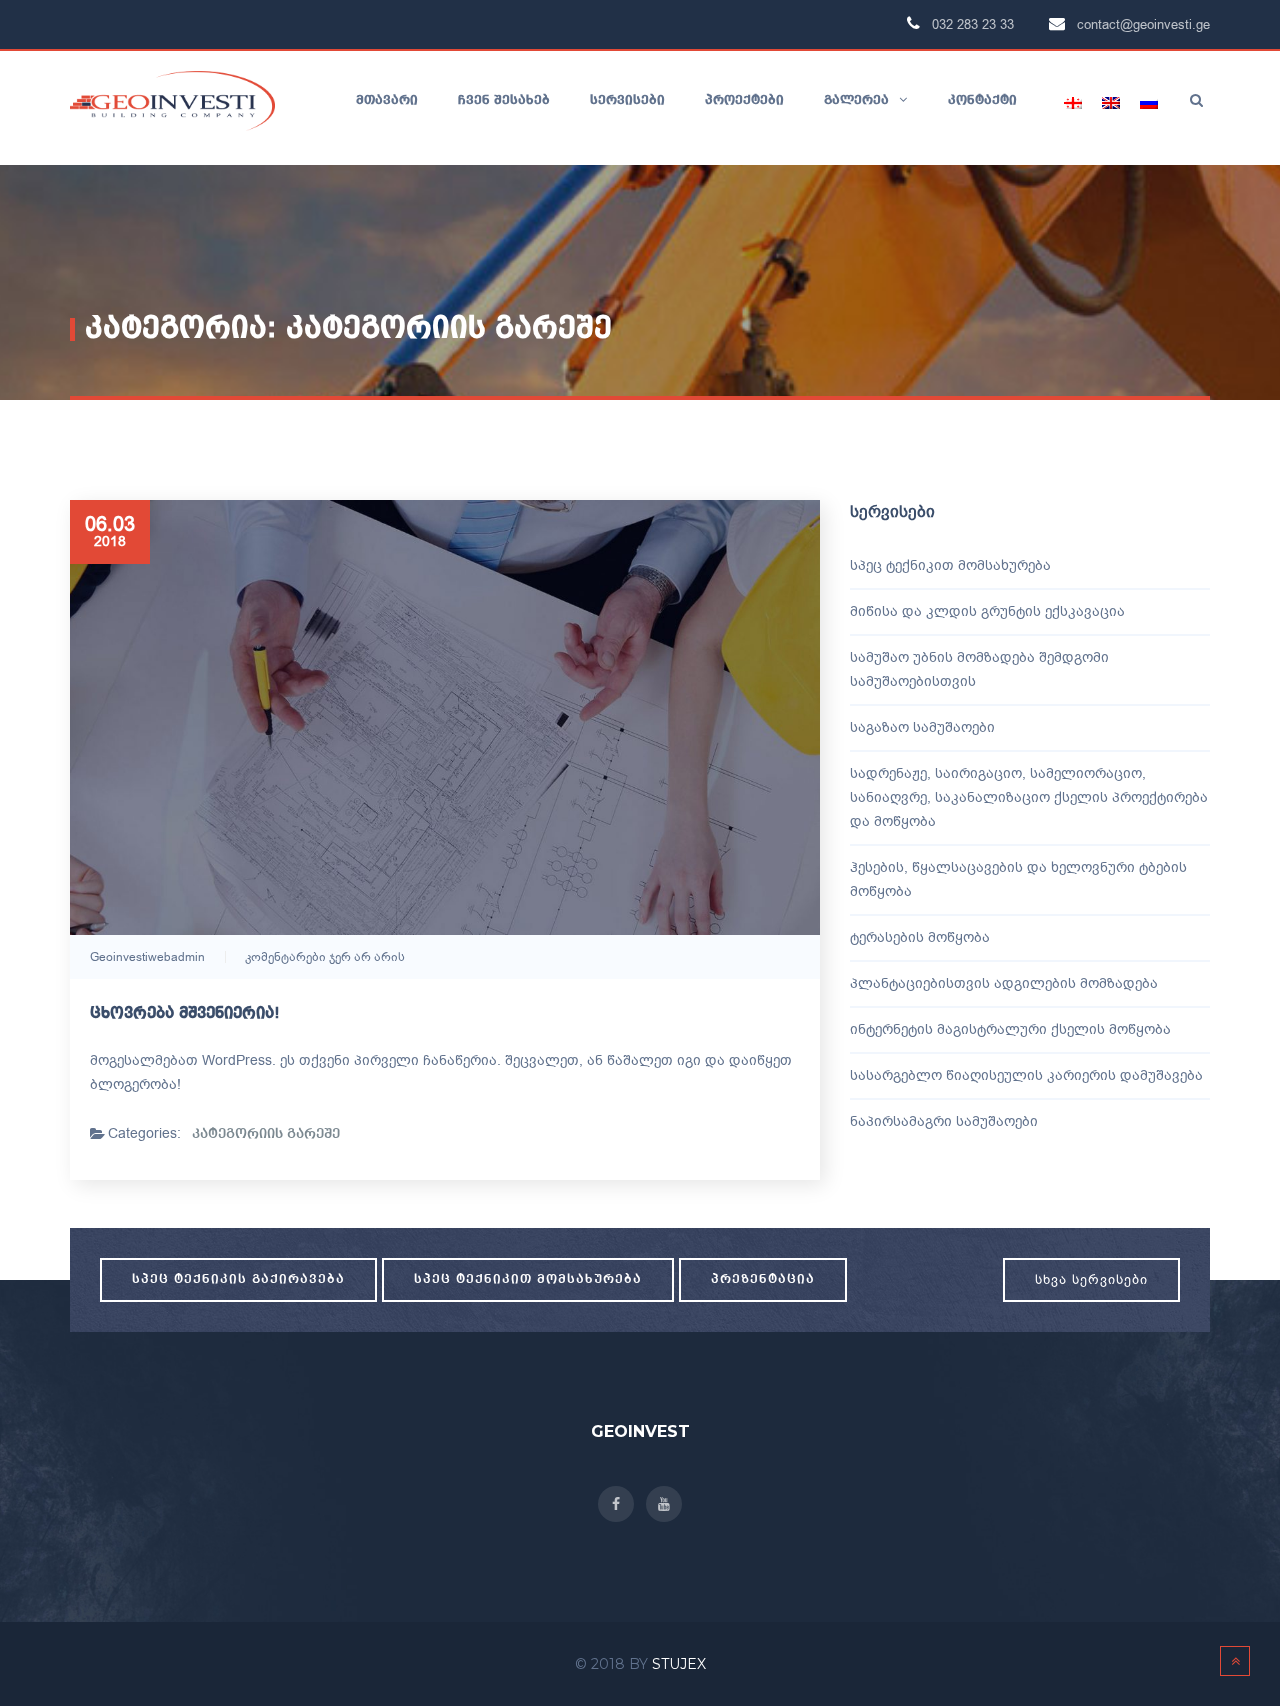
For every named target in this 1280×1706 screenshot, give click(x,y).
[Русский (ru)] (1149, 103)
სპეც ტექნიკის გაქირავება (238, 1279)
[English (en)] (1111, 103)
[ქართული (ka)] (1073, 103)
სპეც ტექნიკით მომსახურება (528, 1279)
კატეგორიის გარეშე (266, 1134)
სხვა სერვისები (1091, 1279)
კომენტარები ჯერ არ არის (325, 957)
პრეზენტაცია (763, 1279)
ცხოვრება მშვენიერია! (185, 1014)
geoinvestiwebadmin (147, 957)
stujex (679, 1664)
